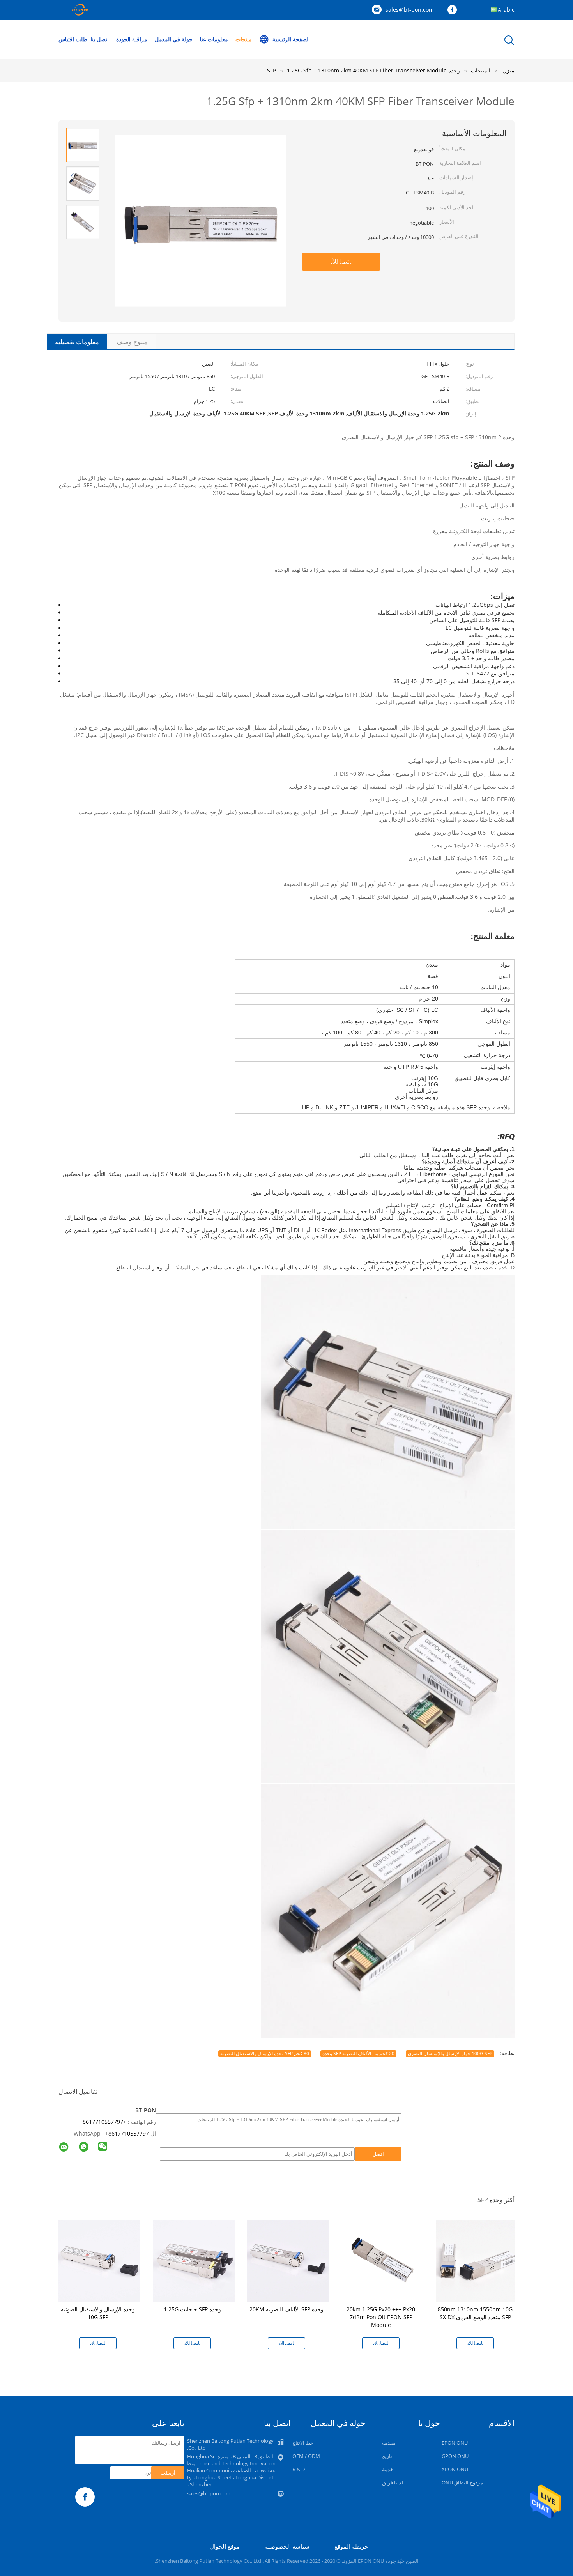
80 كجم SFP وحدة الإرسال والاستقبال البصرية (265, 2054)
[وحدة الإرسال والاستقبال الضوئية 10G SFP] (99, 2260)
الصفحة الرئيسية (291, 39)
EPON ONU (455, 2443)
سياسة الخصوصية (287, 2546)
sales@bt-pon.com (410, 10)
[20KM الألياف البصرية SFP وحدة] (288, 2260)
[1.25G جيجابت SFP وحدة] (194, 2260)
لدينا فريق (393, 2482)
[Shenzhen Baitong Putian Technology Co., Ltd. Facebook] (454, 10)
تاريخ (387, 2456)
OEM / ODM (306, 2456)
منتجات (244, 39)
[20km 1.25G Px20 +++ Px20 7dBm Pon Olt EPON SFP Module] (382, 2260)
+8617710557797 (104, 2122)
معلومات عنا (214, 39)
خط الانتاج (303, 2443)
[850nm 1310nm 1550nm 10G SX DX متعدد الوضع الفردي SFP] (477, 2260)
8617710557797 (129, 2133)
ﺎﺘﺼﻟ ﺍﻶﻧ (341, 262)
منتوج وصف (132, 342)
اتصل (378, 2154)
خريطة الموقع (351, 2546)
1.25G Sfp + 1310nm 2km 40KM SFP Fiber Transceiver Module (367, 70)
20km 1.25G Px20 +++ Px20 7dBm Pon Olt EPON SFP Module (381, 2317)
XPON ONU (455, 2469)
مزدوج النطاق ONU (462, 2482)
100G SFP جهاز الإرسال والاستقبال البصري (450, 2054)
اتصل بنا (100, 39)
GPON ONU (455, 2456)
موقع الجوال (225, 2546)
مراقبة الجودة (132, 39)
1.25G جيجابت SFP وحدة (192, 2309)
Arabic (506, 10)
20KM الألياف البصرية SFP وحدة (286, 2309)
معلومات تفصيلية (77, 342)
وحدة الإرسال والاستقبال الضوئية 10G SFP (98, 2313)
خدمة (388, 2469)
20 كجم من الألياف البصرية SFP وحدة (358, 2054)
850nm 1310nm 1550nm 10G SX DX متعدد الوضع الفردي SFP (475, 2313)
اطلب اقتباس (74, 39)
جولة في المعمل (174, 39)
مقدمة (389, 2443)
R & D (299, 2469)
